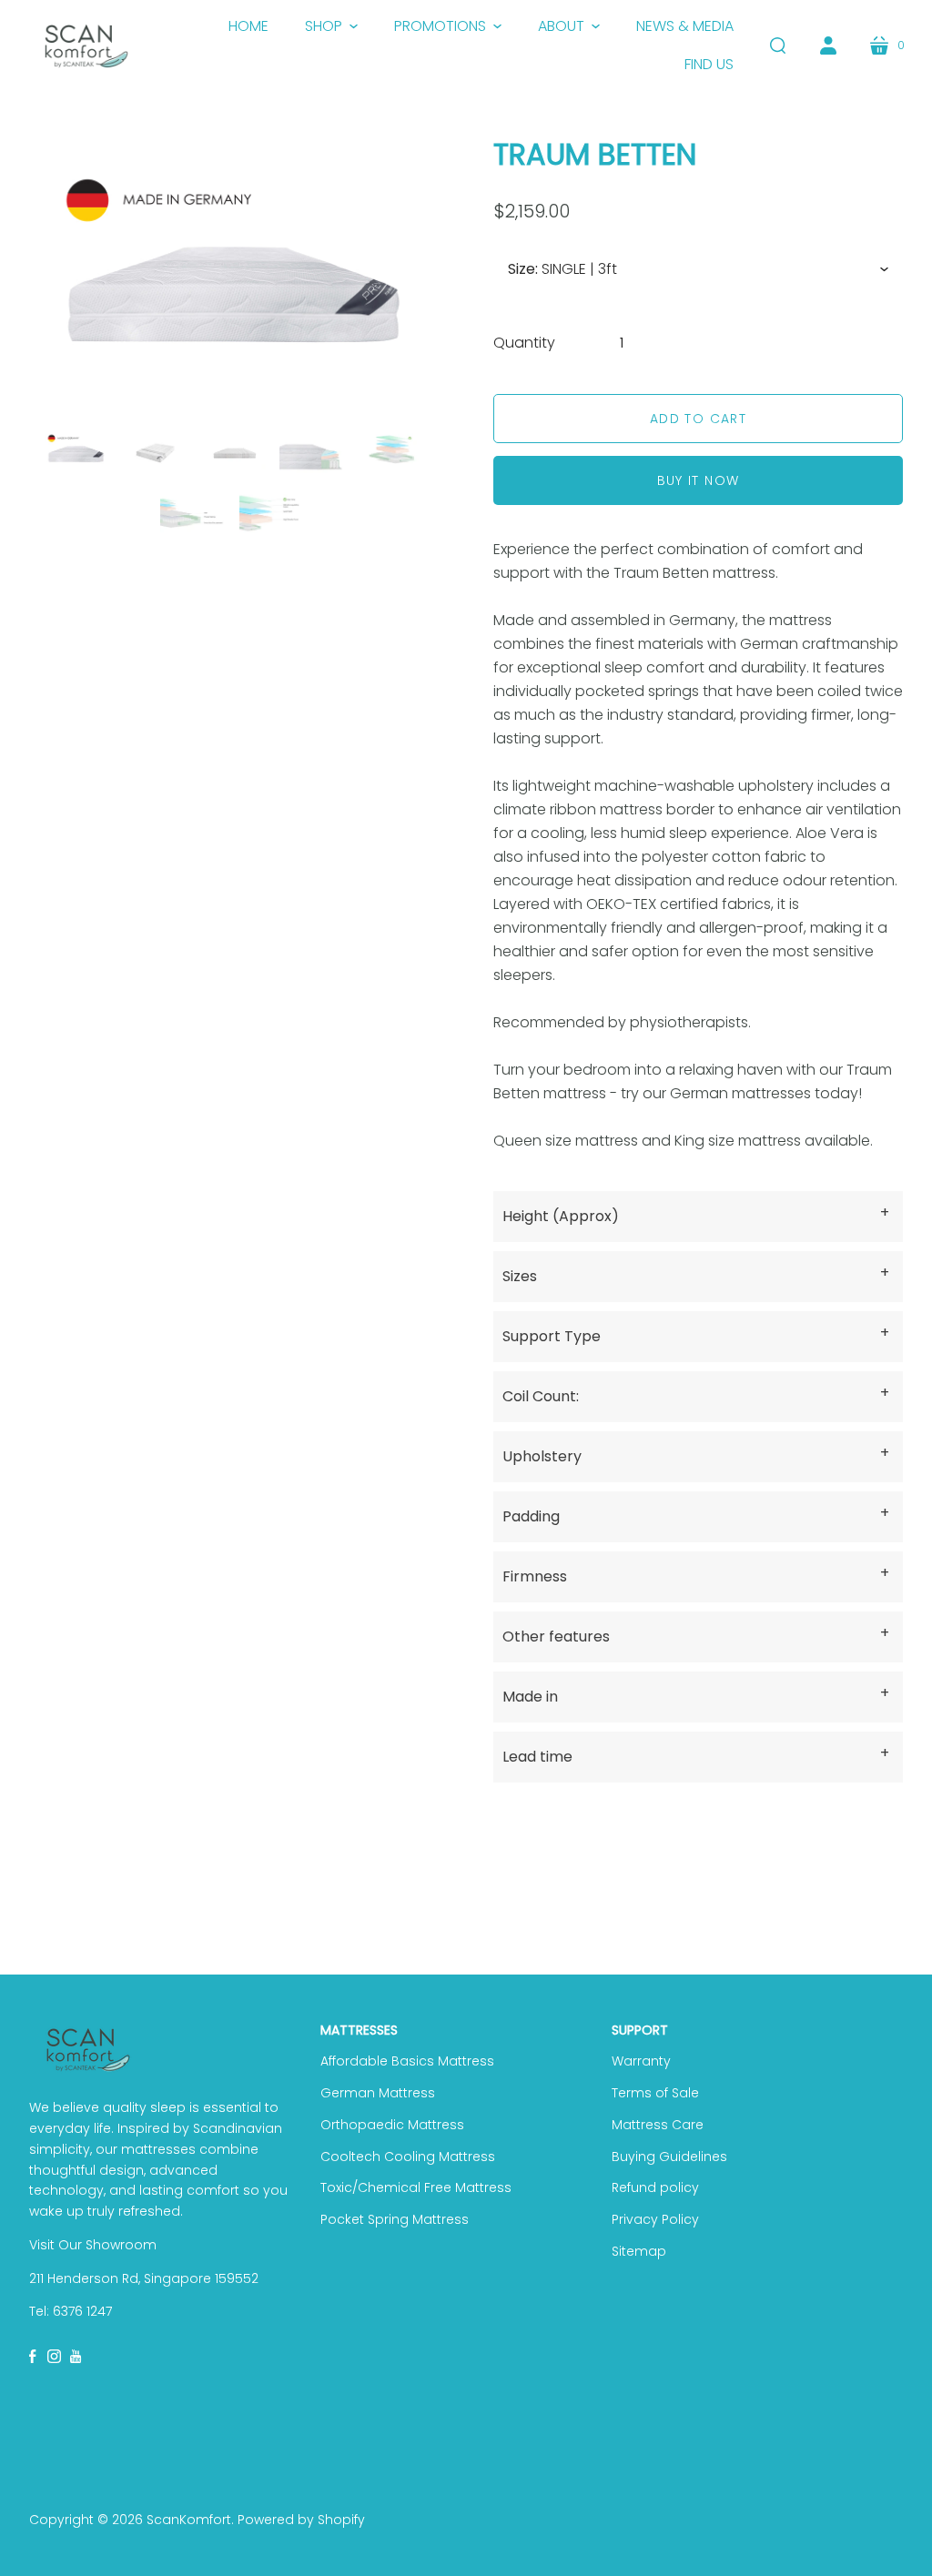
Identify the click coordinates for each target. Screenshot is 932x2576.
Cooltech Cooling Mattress (408, 2157)
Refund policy (655, 2187)
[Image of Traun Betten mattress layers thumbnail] (314, 450)
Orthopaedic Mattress (392, 2125)
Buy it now (699, 480)
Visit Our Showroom (93, 2245)
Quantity (524, 343)
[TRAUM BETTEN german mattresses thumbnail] (76, 450)
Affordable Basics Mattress (407, 2061)
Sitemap (639, 2251)
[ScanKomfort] (86, 46)
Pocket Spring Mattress (395, 2219)
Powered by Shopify (301, 2520)
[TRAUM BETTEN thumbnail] (155, 450)
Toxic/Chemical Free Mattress (416, 2187)
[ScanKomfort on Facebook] (34, 2356)
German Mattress (378, 2093)
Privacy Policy (655, 2219)
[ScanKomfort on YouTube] (77, 2356)
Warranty (641, 2061)
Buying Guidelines (669, 2157)
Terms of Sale (655, 2093)
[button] (331, 26)
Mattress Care (658, 2125)
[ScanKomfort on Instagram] (54, 2356)
